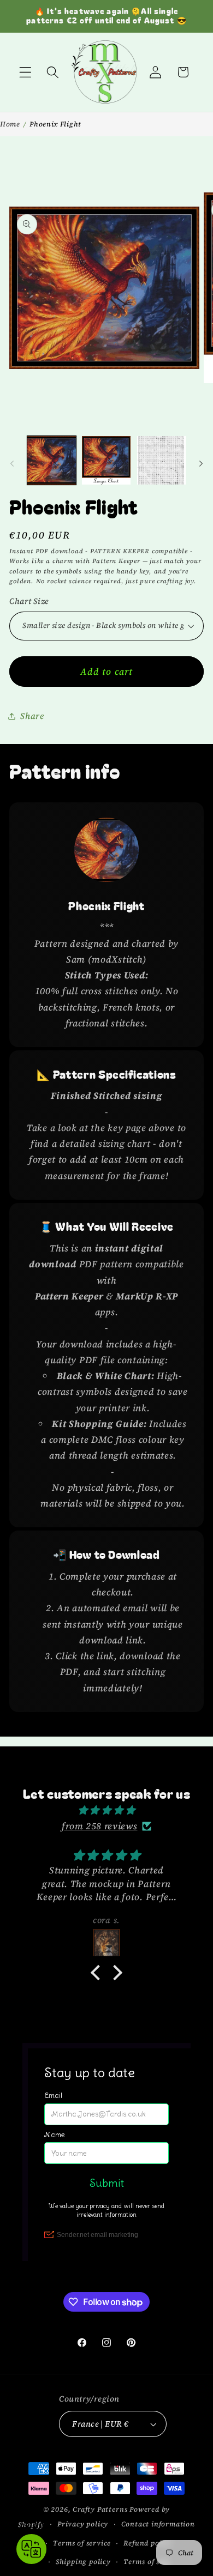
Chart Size (29, 601)
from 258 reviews (99, 1826)
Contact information (158, 2524)
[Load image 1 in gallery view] (52, 460)
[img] (106, 1810)
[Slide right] (201, 464)
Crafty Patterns (100, 2509)
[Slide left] (12, 464)
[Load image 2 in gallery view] (106, 460)
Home (10, 124)
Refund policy (148, 2543)
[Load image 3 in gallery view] (161, 460)
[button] (25, 72)
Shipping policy (83, 2562)
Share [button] (32, 716)
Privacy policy (83, 2524)
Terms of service (82, 2543)
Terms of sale (147, 2562)
